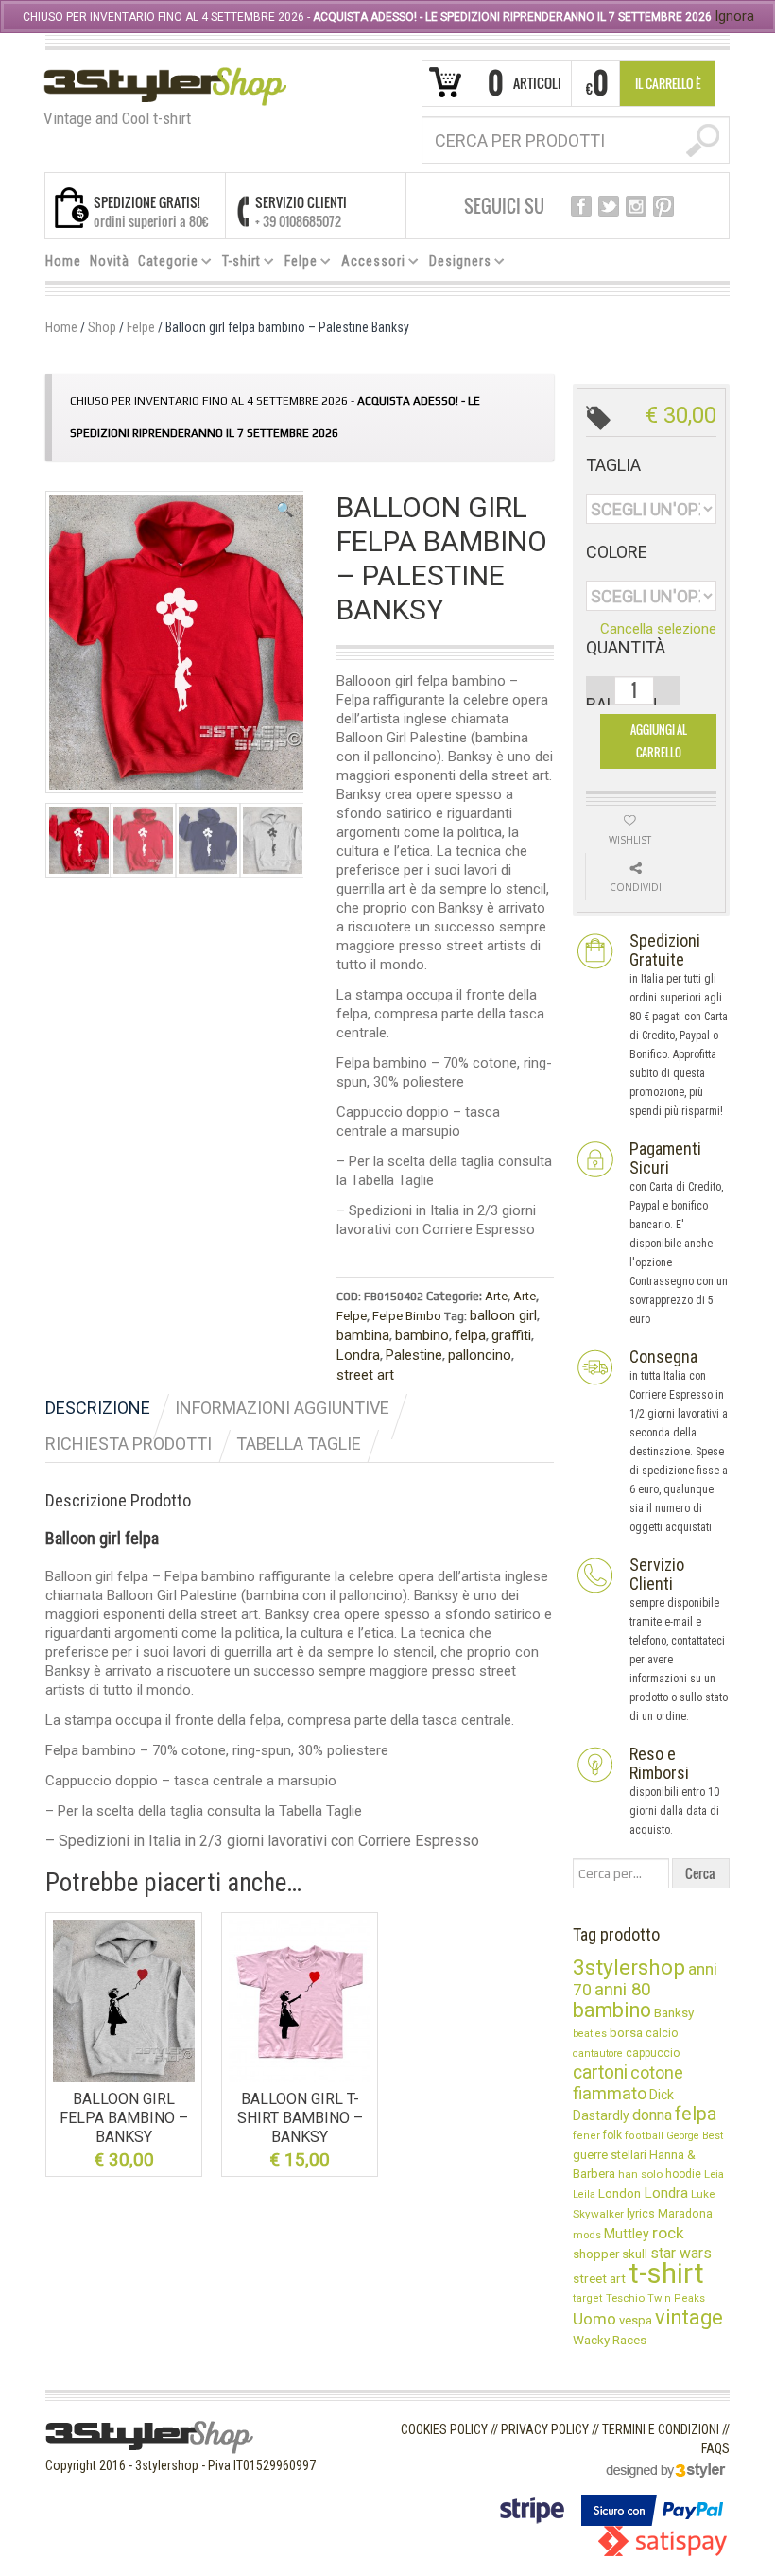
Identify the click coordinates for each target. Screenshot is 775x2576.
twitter (609, 206)
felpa (470, 1335)
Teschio (625, 2298)
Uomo (594, 2319)
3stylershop (629, 1967)
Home (63, 261)
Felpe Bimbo (407, 1316)
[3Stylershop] (165, 86)
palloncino (480, 1355)
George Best (695, 2136)
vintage (689, 2317)
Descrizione (98, 1408)
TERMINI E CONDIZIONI (661, 2429)
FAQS (715, 2448)
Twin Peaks (676, 2298)
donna (652, 2115)
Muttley (627, 2234)
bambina (363, 1335)
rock (668, 2233)
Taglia (613, 465)
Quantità (626, 647)
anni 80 (622, 1990)
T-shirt (238, 264)
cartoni (600, 2072)
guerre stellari (610, 2155)
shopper (596, 2254)
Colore (617, 552)
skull (635, 2254)
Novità (110, 261)
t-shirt (666, 2273)
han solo (640, 2174)
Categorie (164, 264)
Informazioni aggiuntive (282, 1408)
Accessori (370, 264)
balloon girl (503, 1315)
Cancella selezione (658, 629)
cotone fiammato (628, 2083)
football (644, 2136)
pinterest (663, 206)
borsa (626, 2032)
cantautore (598, 2054)
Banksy (674, 2012)
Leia (714, 2174)
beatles (590, 2034)
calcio (662, 2033)
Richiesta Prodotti (129, 1444)
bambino (422, 1335)
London (620, 2193)
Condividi (636, 887)
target (588, 2298)
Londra (358, 1355)
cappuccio (653, 2053)
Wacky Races (610, 2340)
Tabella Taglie (299, 1444)
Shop (102, 327)
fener (586, 2136)
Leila (584, 2194)
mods (587, 2235)
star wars (681, 2253)
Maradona (685, 2214)
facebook (581, 206)
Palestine (414, 1355)
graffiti (511, 1335)
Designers (456, 264)
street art (365, 1375)
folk (612, 2135)
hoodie (683, 2174)
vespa (636, 2320)
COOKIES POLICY (444, 2429)
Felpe (297, 264)
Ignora (734, 16)
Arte (496, 1296)
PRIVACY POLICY (545, 2429)
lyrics (641, 2213)
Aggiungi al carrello (659, 741)
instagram (636, 206)
